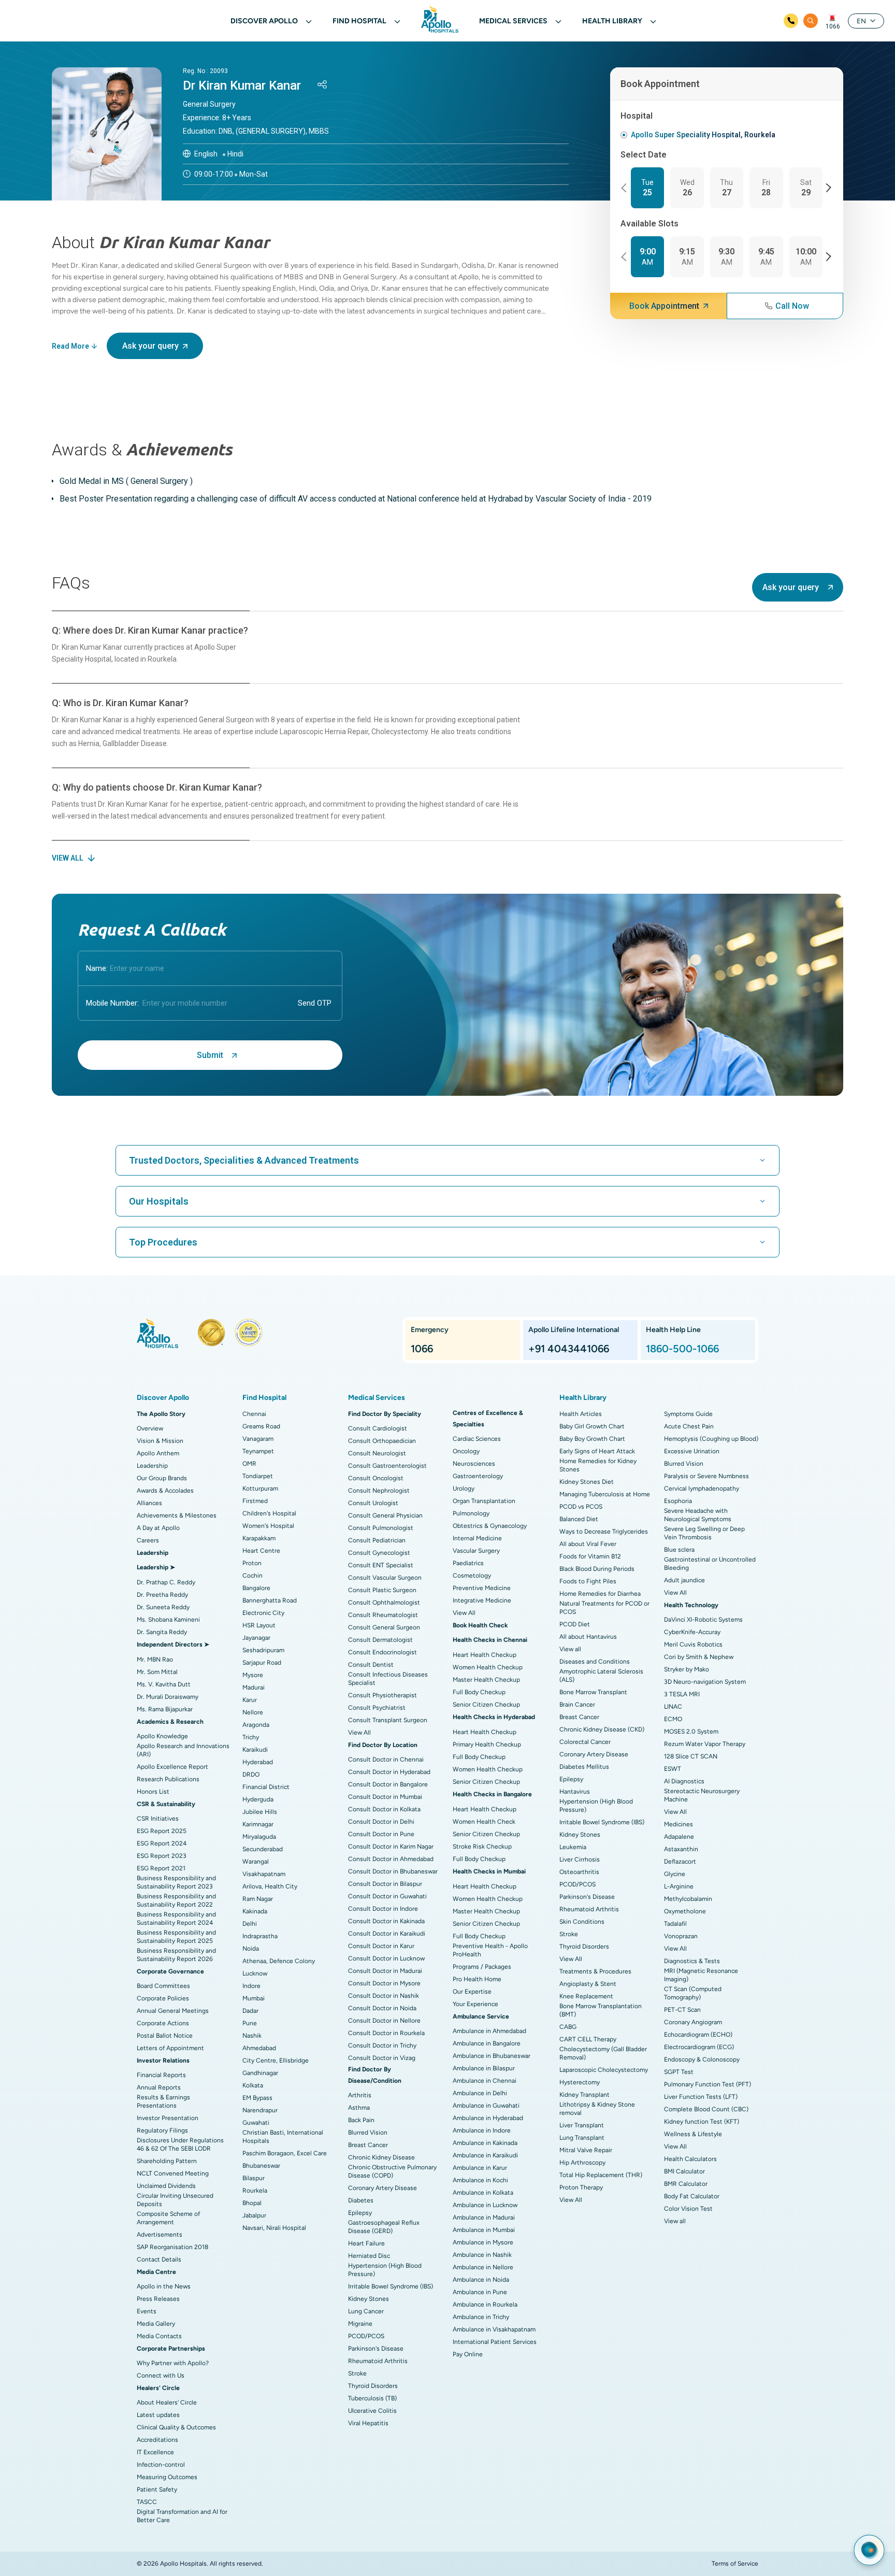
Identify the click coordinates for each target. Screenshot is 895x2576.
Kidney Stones (369, 2299)
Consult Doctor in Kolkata (384, 1809)
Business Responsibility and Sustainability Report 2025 (176, 1937)
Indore (251, 1986)
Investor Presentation (168, 2118)
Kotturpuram (260, 1489)
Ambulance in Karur (480, 2168)
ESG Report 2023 (162, 1856)
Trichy (251, 1737)
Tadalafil (675, 1924)
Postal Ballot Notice (165, 2036)
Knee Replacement (586, 1996)
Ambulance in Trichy (481, 2317)
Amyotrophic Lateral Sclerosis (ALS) (601, 1676)
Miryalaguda (259, 1837)
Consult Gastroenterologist (387, 1466)
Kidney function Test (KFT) (702, 2122)
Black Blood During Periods (597, 1569)
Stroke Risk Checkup (482, 1847)
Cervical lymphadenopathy (702, 1489)
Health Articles (581, 1414)
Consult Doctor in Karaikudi (387, 1934)
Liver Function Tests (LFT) (701, 2097)
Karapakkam (259, 1538)
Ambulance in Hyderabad (488, 2118)
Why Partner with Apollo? (173, 2363)
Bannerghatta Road (270, 1600)
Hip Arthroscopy (582, 2163)
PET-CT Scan (682, 2010)
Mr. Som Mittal (157, 1672)
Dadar (250, 2011)
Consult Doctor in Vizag (382, 2058)
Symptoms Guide (688, 1414)
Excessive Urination (692, 1451)
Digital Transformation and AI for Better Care (182, 2516)
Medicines (679, 1824)
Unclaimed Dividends (166, 2186)
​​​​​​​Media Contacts (159, 2336)
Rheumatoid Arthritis (378, 2361)
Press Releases (158, 2299)
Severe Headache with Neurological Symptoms (698, 1515)
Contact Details (159, 2259)
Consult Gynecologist (379, 1553)
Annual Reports (159, 2087)
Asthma (359, 2108)
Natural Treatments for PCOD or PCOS (604, 1608)
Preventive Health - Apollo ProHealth (490, 1950)
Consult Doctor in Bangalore (388, 1784)
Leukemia (573, 1847)
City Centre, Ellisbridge (276, 2060)
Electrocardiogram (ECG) (699, 2047)
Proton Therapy (581, 2187)
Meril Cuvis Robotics (693, 1644)
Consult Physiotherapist (382, 1695)
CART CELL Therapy (588, 2039)
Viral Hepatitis (368, 2423)
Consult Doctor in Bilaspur (385, 1884)
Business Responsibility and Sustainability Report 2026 (176, 1955)
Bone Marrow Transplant (593, 1692)
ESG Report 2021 (161, 1868)
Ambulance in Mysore (483, 2242)
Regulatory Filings (162, 2130)
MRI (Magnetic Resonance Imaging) (701, 1975)
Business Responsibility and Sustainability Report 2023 (176, 1882)
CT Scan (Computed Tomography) (693, 1993)
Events (147, 2311)
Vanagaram (258, 1439)
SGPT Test (679, 2072)
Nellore (253, 1712)
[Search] (811, 21)
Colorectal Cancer (585, 1742)
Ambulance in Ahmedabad (489, 2031)
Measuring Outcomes (167, 2477)
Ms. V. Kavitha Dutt (164, 1684)
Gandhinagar (260, 2073)
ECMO (673, 1719)
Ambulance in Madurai (484, 2217)
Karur (250, 1700)
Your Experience (475, 2004)
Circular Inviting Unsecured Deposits (175, 2200)
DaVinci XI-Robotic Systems (703, 1620)
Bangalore (256, 1588)
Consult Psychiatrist (377, 1708)
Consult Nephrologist (379, 1491)
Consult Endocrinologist (382, 1652)
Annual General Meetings (173, 2011)
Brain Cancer (577, 1705)
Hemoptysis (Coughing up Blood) (711, 1439)
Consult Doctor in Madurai (385, 1971)
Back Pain (361, 2120)
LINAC (673, 1707)
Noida (251, 1949)
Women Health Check (484, 1822)
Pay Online (468, 2354)
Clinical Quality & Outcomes (176, 2427)
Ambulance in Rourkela (485, 2305)
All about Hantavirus (588, 1637)
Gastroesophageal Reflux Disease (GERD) (384, 2227)
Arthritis (360, 2095)
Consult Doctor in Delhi (381, 1822)
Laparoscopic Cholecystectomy (604, 2070)
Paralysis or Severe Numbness (706, 1476)
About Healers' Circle (167, 2402)
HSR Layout (259, 1625)
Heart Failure (366, 2243)
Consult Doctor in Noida (382, 2008)
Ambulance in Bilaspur (484, 2068)
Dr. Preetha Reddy (162, 1595)
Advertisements (160, 2235)
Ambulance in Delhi (480, 2093)
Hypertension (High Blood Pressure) (385, 2270)
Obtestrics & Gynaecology (490, 1526)
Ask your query (150, 346)
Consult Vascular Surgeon (385, 1578)
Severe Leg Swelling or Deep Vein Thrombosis (704, 1533)
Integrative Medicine (482, 1600)
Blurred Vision (368, 2133)
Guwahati (256, 2123)
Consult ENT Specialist (381, 1565)
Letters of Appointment (170, 2048)
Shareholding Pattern (167, 2161)
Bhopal (252, 2203)
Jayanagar (256, 1638)
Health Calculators (690, 2159)
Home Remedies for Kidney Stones (598, 1465)
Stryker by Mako (687, 1669)
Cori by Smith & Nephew (699, 1657)
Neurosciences (474, 1464)
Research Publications (168, 1779)
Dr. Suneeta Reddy (163, 1607)
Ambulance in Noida (481, 2280)
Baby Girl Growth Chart (592, 1426)
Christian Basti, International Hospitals (283, 2137)
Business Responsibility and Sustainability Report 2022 (176, 1900)
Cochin (252, 1576)
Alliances (149, 1503)
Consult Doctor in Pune (381, 1834)
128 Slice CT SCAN (691, 1756)
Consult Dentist (371, 1665)
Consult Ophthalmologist (384, 1602)
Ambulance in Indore (482, 2130)
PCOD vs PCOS (581, 1507)
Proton (252, 1563)
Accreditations (157, 2440)
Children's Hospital (269, 1513)
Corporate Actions (163, 2023)
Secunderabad (263, 1849)
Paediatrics (468, 1563)
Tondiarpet (258, 1476)
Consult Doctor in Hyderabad (389, 1772)
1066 (833, 26)
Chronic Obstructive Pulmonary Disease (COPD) (392, 2171)
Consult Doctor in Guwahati (387, 1896)
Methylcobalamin (688, 1899)
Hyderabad (258, 1762)
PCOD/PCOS (366, 2336)
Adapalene (679, 1837)
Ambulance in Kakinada (485, 2143)
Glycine (675, 1874)
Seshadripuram (263, 1650)
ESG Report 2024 (162, 1843)
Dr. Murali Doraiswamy (168, 1697)
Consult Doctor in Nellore (384, 2021)
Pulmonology (471, 1513)
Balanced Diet (579, 1519)
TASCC (147, 2502)
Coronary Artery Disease (382, 2188)
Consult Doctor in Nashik (384, 1996)
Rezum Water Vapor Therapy (705, 1744)
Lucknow (255, 1973)
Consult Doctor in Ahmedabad (391, 1859)
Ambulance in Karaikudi (485, 2155)
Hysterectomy (580, 2082)
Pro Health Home (477, 1979)
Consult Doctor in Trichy (382, 2045)
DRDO (251, 1774)
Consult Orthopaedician (382, 1441)
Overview (150, 1428)
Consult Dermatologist (380, 1640)
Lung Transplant (582, 2138)
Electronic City (263, 1613)
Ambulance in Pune (480, 2292)
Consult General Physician (385, 1515)
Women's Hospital (268, 1526)
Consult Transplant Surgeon (388, 1720)
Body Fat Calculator (692, 2196)
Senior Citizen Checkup (486, 1705)
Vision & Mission (160, 1441)
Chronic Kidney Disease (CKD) (602, 1729)
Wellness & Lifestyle (693, 2134)
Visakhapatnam (264, 1874)
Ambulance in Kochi (480, 2180)
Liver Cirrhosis (580, 1859)
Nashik (252, 2036)
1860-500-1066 (682, 1349)
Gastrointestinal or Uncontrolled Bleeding (710, 1564)
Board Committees (163, 1986)
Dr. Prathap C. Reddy (166, 1582)
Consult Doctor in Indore (383, 1909)
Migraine (360, 2324)
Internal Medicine (477, 1538)
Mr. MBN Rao (155, 1659)
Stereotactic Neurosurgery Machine (702, 1795)
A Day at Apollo (158, 1528)
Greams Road (261, 1426)
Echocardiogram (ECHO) (698, 2035)
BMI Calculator (684, 2171)
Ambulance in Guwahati (486, 2106)
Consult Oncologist (376, 1478)
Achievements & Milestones (177, 1515)
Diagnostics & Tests (692, 1961)
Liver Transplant (582, 2125)
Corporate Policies (163, 1998)
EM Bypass (257, 2098)
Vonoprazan (681, 1936)
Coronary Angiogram (693, 2022)
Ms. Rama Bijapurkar (165, 1709)
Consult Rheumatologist (383, 1615)
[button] (625, 188)
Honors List (153, 1792)
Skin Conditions (582, 1922)
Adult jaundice (684, 1580)
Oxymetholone (685, 1911)
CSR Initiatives (158, 1819)
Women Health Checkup (488, 1667)
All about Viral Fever (588, 1544)
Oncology (466, 1451)
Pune (250, 2023)
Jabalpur (254, 2215)
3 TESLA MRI (682, 1694)
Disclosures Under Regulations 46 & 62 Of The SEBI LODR (180, 2144)
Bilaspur (254, 2178)
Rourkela (255, 2191)
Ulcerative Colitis (372, 2411)
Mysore (253, 1675)
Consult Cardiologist (378, 1428)
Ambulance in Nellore (483, 2267)
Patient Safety (157, 2489)
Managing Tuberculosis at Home (605, 1494)
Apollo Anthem (158, 1453)
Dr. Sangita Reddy (162, 1632)
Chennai (254, 1414)
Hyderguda (258, 1799)
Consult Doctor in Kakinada (386, 1921)
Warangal (256, 1862)
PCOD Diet (575, 1624)
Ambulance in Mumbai (484, 2230)
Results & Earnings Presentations (163, 2101)
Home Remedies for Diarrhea (600, 1594)
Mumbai (254, 1998)
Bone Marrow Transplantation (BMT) (601, 2010)
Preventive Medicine (482, 1588)
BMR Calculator (686, 2184)
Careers (148, 1540)
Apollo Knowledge (162, 1736)
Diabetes (361, 2200)
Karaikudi (255, 1750)
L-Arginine (679, 1886)
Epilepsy (360, 2213)
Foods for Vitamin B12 (590, 1556)
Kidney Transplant (584, 2095)
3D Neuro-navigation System (705, 1682)
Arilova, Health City (270, 1886)
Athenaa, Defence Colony (279, 1961)
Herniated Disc (369, 2256)
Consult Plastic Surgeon (382, 1590)
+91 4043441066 (569, 1349)
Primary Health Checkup (487, 1744)
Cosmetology (472, 1576)
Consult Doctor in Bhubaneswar (393, 1871)
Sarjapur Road (262, 1663)
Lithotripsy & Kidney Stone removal (597, 2109)
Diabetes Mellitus (584, 1767)
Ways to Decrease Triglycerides (604, 1532)
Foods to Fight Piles (588, 1581)
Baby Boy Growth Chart (592, 1439)
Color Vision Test (688, 2209)
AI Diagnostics (684, 1781)
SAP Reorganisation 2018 (172, 2247)
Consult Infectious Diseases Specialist (388, 1679)
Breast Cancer (368, 2145)
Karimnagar (258, 1824)
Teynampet (258, 1451)
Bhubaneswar (261, 2166)
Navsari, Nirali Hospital (274, 2228)
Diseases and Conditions (595, 1662)
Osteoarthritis (579, 1872)
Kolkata (253, 2085)
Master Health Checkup (486, 1680)
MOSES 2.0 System (691, 1731)
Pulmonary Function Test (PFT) (708, 2084)
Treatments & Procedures (595, 1971)
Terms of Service (735, 2564)
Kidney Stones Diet (587, 1482)
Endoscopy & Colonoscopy (702, 2059)
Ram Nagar (258, 1899)
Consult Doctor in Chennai (386, 1759)
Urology (464, 1489)
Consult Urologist (373, 1503)
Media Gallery (156, 2324)
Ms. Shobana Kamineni (168, 1620)
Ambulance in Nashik (482, 2255)
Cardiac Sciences (477, 1439)
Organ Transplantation (484, 1501)
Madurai (254, 1687)
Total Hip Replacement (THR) (601, 2175)
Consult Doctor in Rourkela (386, 2033)
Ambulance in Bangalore (487, 2043)
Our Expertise (472, 1992)
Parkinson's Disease (376, 2349)
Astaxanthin (681, 1849)
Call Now (792, 306)
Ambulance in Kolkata (483, 2193)
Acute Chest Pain (689, 1426)
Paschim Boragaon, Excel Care (285, 2153)
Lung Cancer (366, 2311)
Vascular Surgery (476, 1551)
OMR (249, 1464)
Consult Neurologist (377, 1453)
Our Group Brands (162, 1478)
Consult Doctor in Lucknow (386, 1958)
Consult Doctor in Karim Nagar (391, 1847)
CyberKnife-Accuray (692, 1632)
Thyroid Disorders (373, 2386)
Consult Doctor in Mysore (384, 1983)
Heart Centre (261, 1551)
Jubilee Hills (260, 1812)
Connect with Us (161, 2375)
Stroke (357, 2373)
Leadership (152, 1466)
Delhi (250, 1924)
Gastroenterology (478, 1476)
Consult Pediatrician (377, 1540)
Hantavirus (575, 1792)
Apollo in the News (164, 2286)
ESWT (673, 1769)
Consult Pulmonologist (381, 1528)
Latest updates (158, 2415)
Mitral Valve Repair (586, 2150)
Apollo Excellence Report (172, 1767)
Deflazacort (680, 1862)
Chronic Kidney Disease (381, 2157)
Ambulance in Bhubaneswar (492, 2056)
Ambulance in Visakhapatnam (494, 2329)
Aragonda (256, 1725)
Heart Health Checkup (485, 1655)
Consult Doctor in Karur (381, 1946)
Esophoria (678, 1501)
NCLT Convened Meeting (173, 2173)
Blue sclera (679, 1550)
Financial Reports (161, 2075)
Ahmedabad (259, 2048)
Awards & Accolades (165, 1491)
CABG (568, 2027)
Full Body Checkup (479, 1692)
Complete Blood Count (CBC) (706, 2109)
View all (570, 1649)
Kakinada (255, 1911)
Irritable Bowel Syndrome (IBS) (391, 2286)
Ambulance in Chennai (485, 2081)
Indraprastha (260, 1936)
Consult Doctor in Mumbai (385, 1797)
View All (359, 1733)
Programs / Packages (482, 1967)
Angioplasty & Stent (588, 1984)
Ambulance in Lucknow (485, 2205)
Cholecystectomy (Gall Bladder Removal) (603, 2053)
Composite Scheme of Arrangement (168, 2218)
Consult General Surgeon (384, 1627)
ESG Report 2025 (162, 1831)
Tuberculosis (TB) (372, 2398)
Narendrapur (260, 2110)
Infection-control (161, 2465)
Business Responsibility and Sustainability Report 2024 (176, 1919)
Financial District (266, 1787)
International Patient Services (495, 2342)
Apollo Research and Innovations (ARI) (183, 1750)
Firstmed (255, 1501)
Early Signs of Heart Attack (597, 1451)
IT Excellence (155, 2452)
